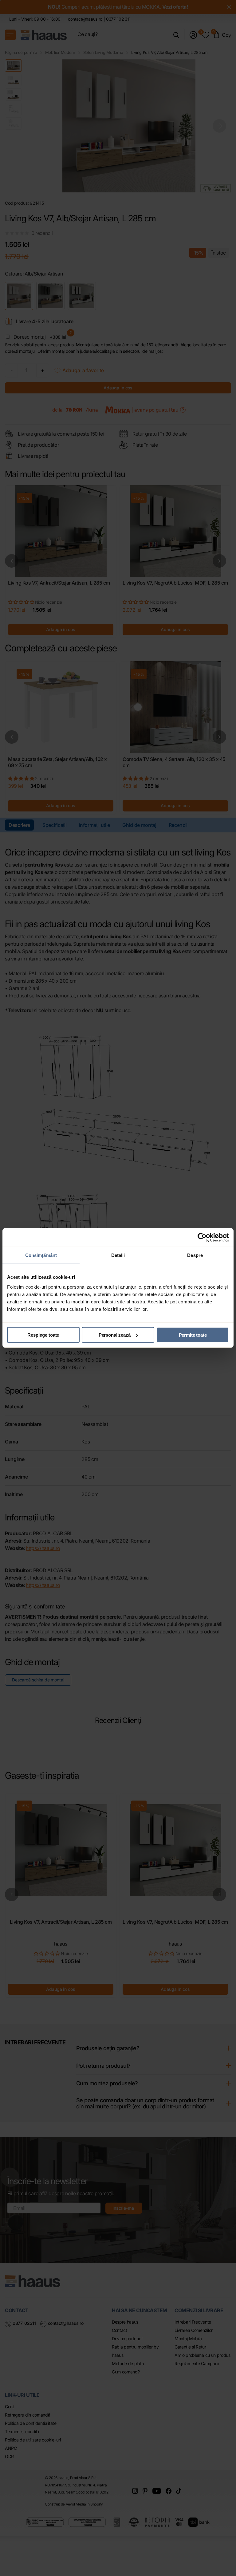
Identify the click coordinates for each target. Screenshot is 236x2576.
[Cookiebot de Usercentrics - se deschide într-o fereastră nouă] (202, 1238)
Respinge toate (43, 1335)
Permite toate (193, 1335)
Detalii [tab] (118, 1255)
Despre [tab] (195, 1255)
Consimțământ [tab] (41, 1255)
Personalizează (115, 1335)
